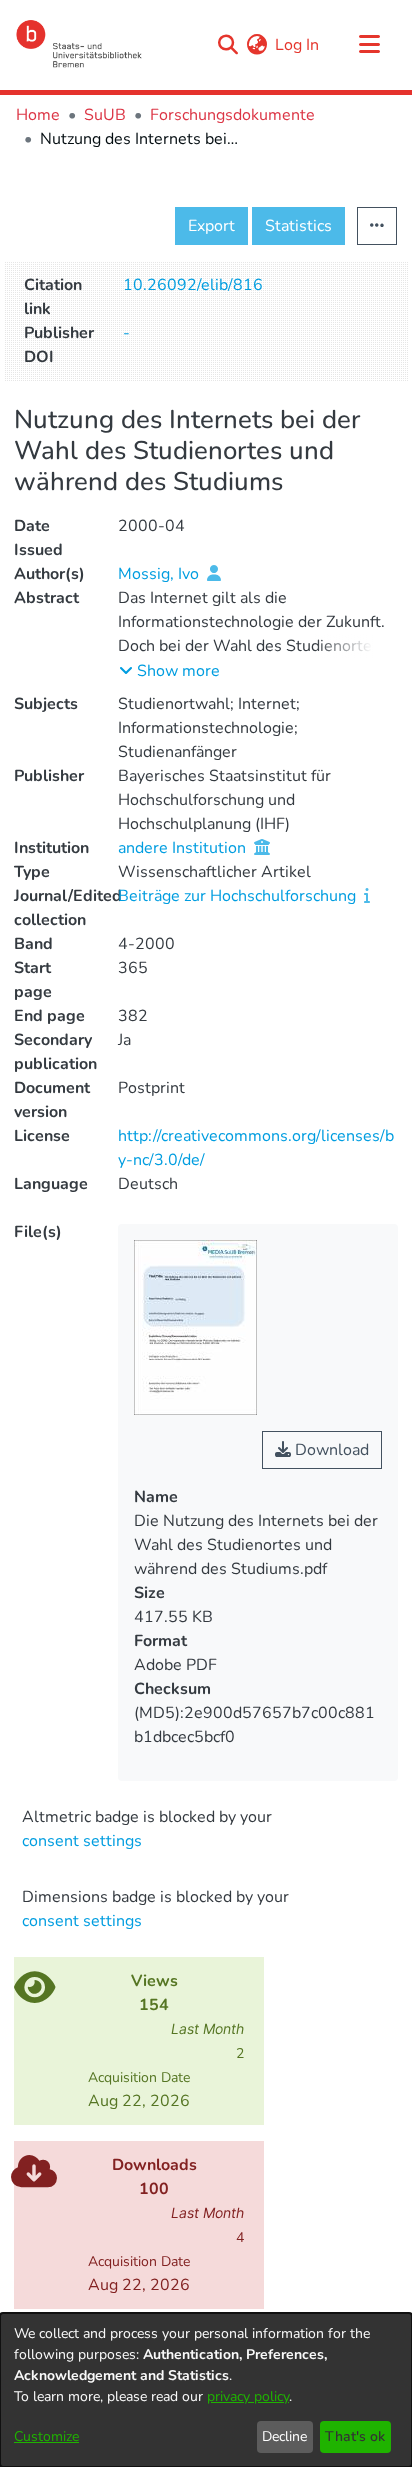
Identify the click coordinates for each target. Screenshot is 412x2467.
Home (38, 115)
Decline (284, 2436)
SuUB (105, 115)
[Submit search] (227, 45)
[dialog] (206, 2390)
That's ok (355, 2436)
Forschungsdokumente (232, 115)
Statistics (298, 226)
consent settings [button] (82, 1841)
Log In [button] (298, 45)
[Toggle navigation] (369, 45)
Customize (46, 2436)
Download (330, 1450)
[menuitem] (256, 45)
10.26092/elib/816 (193, 285)
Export (211, 226)
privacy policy (248, 2396)
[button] (169, 671)
